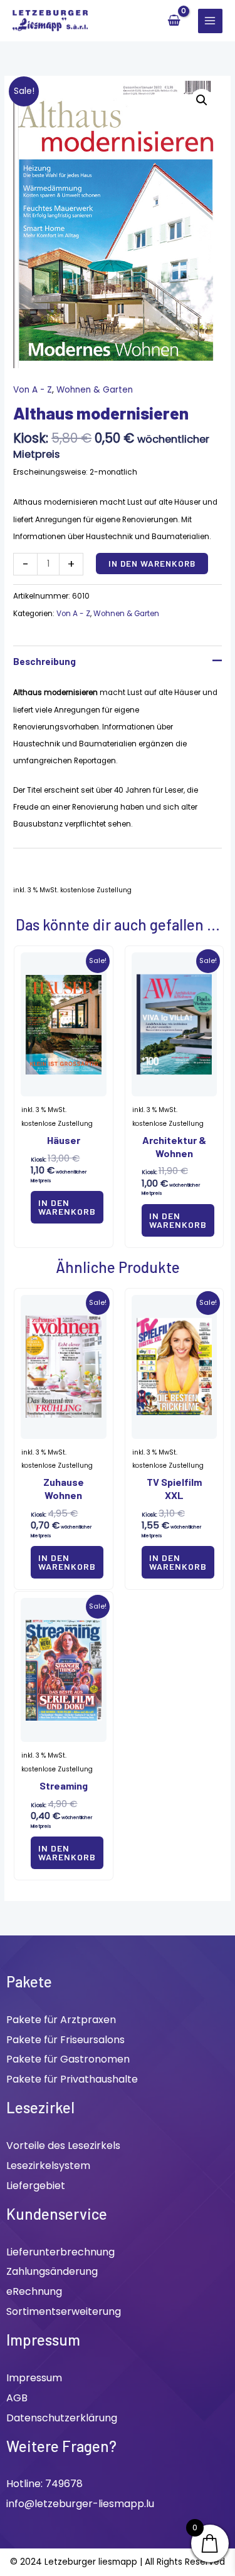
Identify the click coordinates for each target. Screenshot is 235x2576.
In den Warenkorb (152, 563)
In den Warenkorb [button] (67, 1207)
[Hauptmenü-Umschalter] (210, 21)
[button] (202, 100)
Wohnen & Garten (95, 390)
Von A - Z (33, 390)
